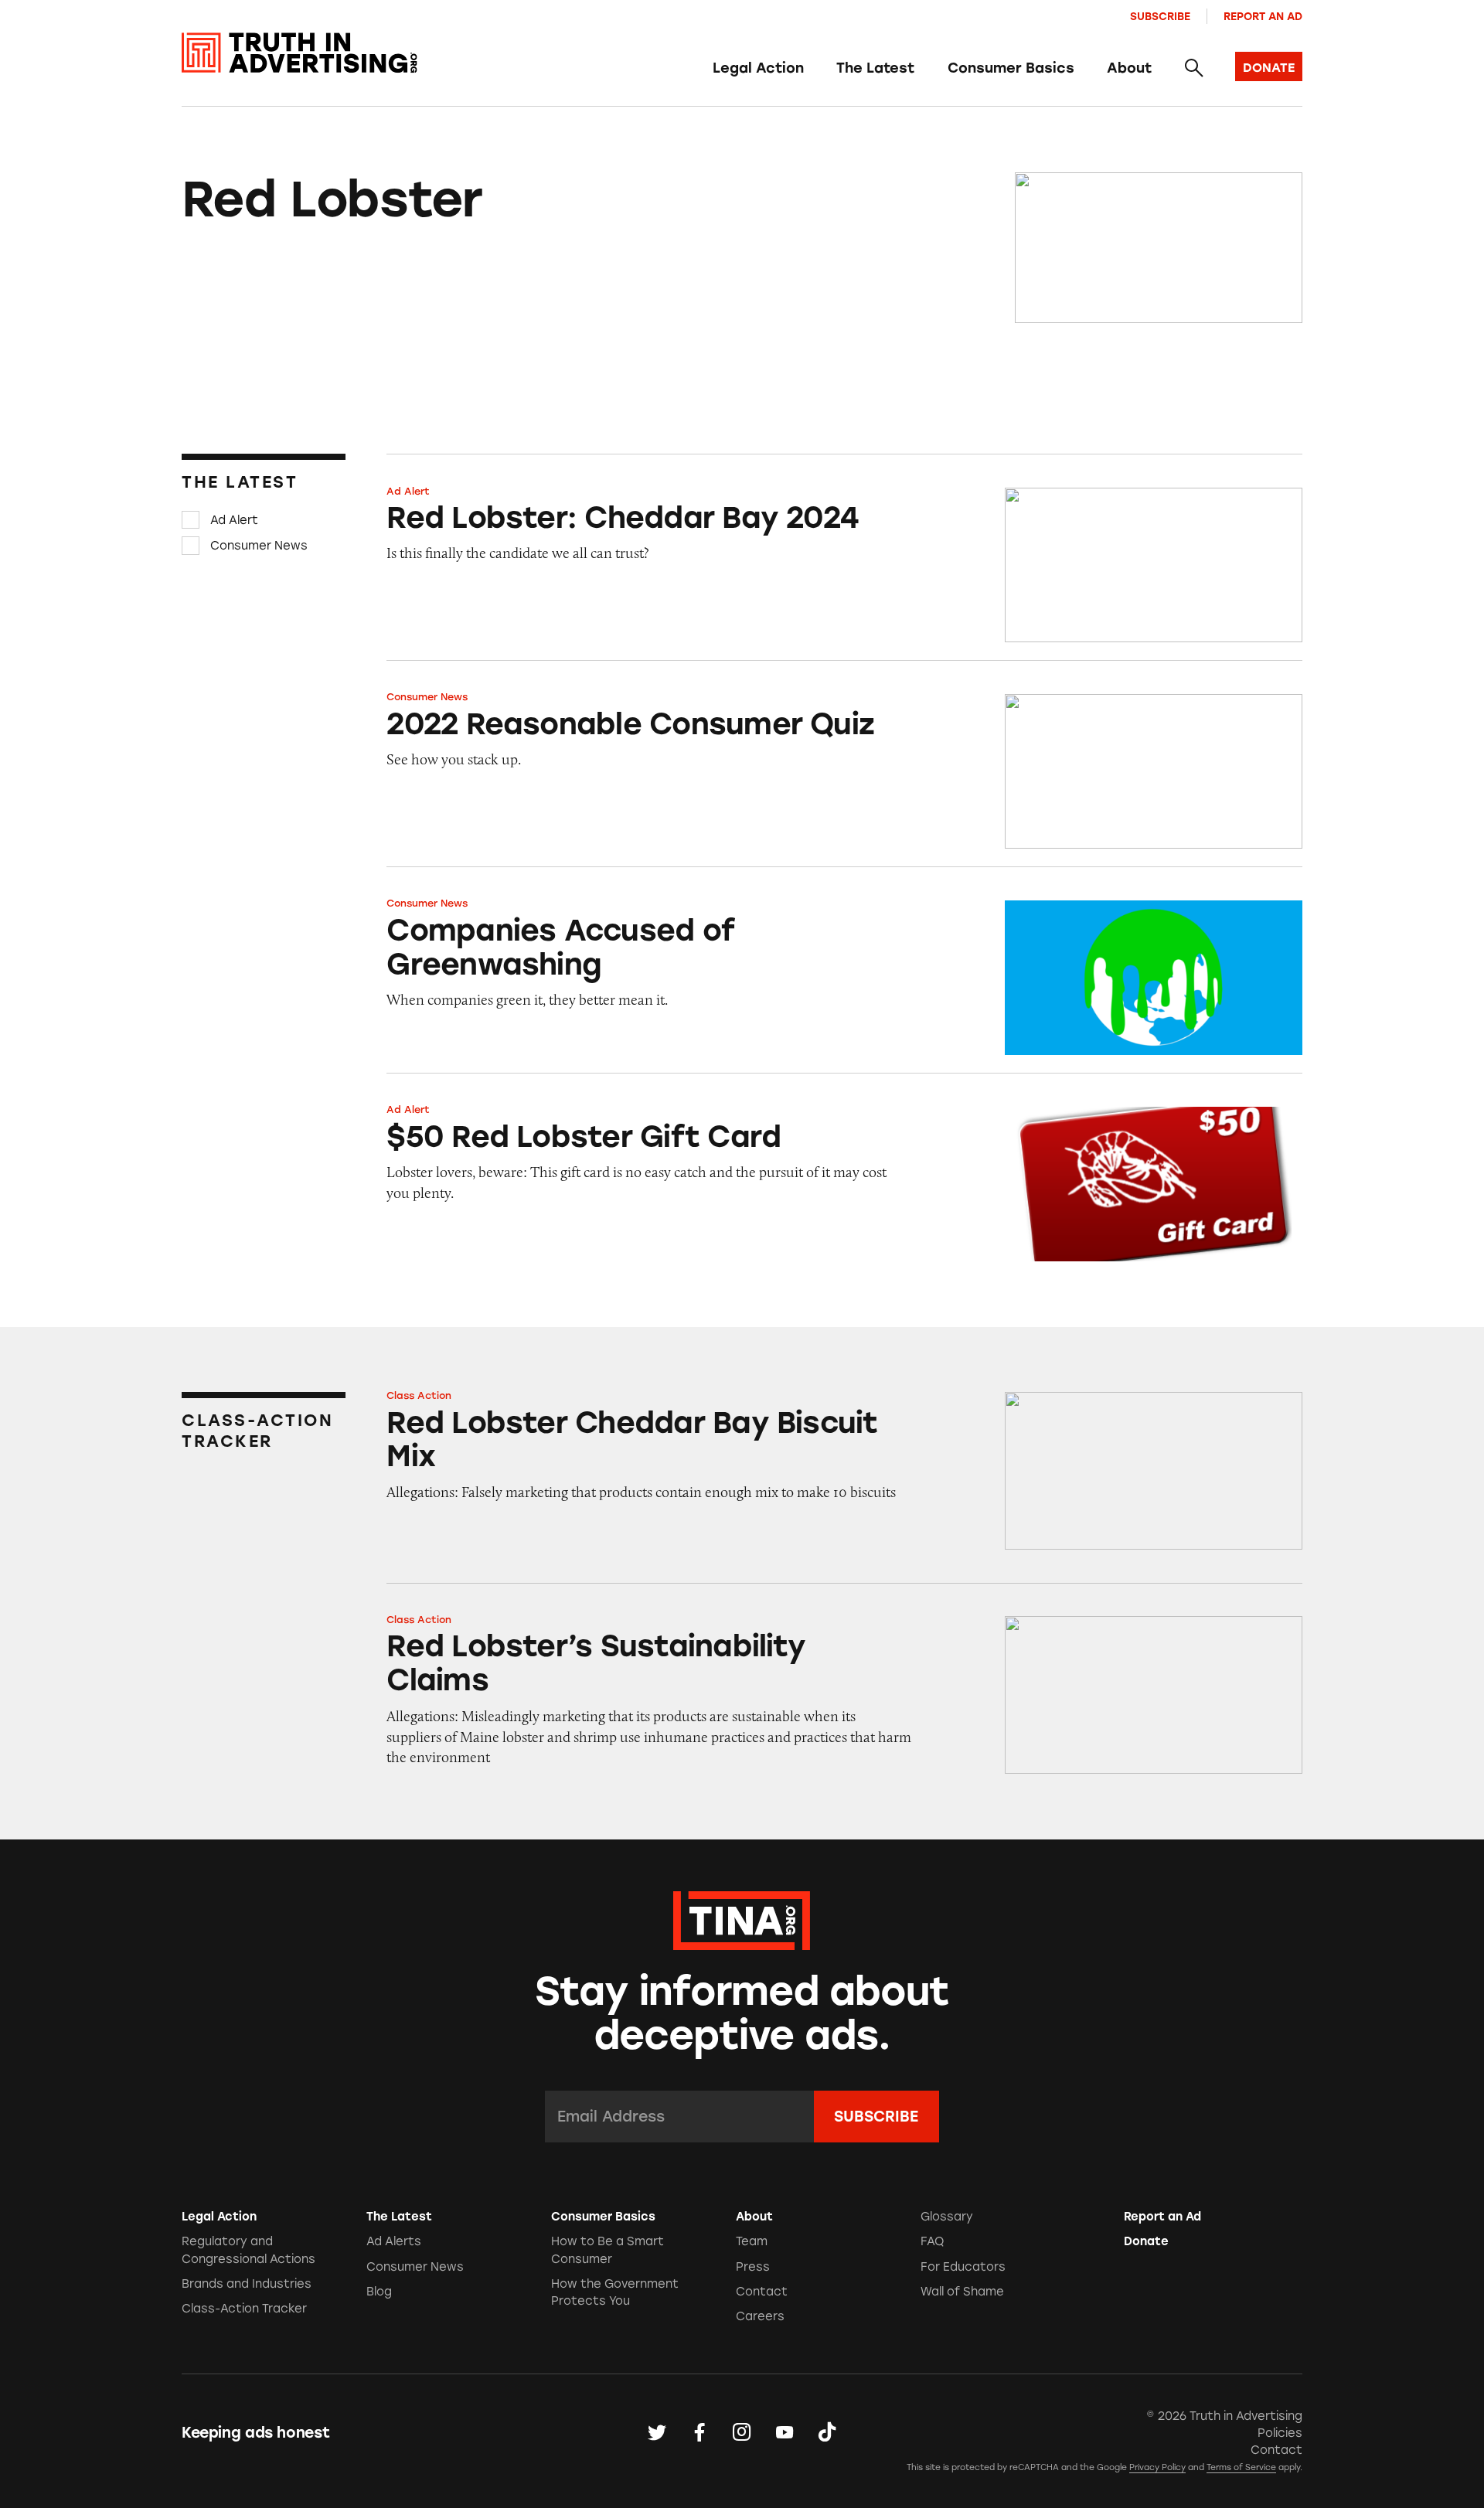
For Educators (963, 2267)
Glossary (947, 2217)
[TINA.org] (742, 1918)
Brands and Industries (247, 2284)
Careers (760, 2316)
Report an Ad (1263, 16)
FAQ (932, 2241)
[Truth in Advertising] (300, 53)
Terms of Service (1241, 2467)
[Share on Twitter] (657, 2433)
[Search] (1193, 69)
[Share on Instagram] (742, 2433)
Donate (1146, 2241)
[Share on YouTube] (785, 2433)
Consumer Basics (1011, 68)
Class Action (419, 1395)
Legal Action (758, 68)
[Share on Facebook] (699, 2433)
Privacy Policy (1157, 2467)
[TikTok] (827, 2433)
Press (753, 2267)
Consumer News (259, 546)
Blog (379, 2292)
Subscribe (1160, 16)
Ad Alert (234, 520)
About (1129, 68)
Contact (762, 2292)
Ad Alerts (394, 2241)
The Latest (875, 68)
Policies (1280, 2433)
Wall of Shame (962, 2292)
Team (752, 2241)
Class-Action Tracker (244, 2309)
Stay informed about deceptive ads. (742, 2013)
